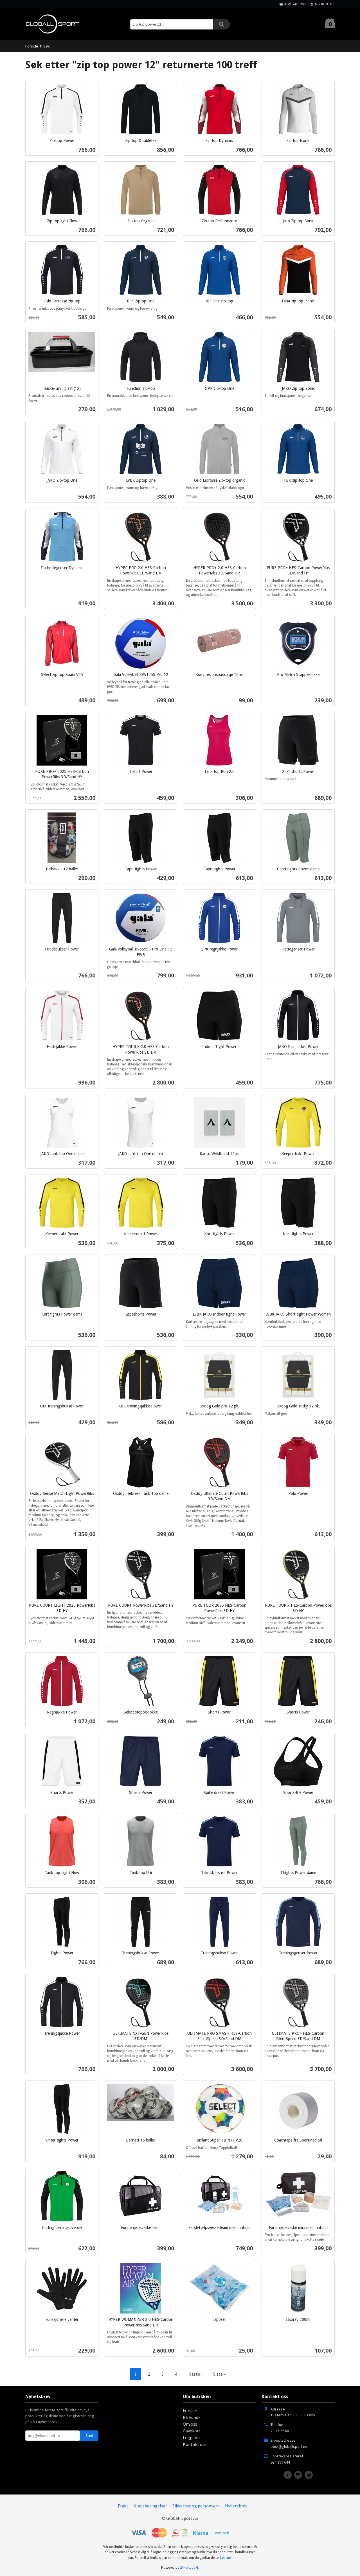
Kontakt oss (195, 2444)
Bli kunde (192, 2417)
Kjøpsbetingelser (150, 2506)
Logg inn (191, 2437)
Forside (32, 46)
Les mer (226, 2558)
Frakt (123, 2506)
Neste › (195, 2374)
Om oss (190, 2424)
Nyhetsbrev (236, 2506)
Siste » (219, 2374)
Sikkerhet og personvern (196, 2506)
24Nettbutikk (189, 2567)
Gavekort (192, 2431)
